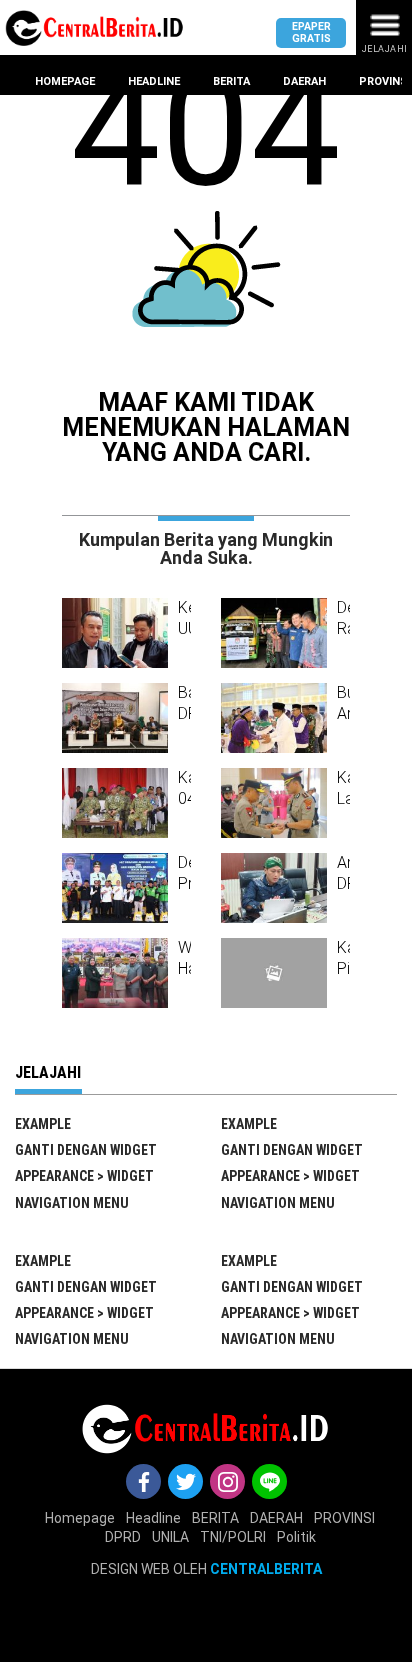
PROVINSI (344, 1518)
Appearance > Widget (84, 1176)
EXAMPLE (43, 1124)
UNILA (170, 1537)
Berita (231, 81)
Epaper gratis (311, 32)
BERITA (215, 1518)
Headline (154, 81)
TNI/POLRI (233, 1537)
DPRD (123, 1537)
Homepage (65, 81)
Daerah (304, 81)
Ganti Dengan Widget (86, 1150)
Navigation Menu (72, 1203)
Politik (296, 1537)
